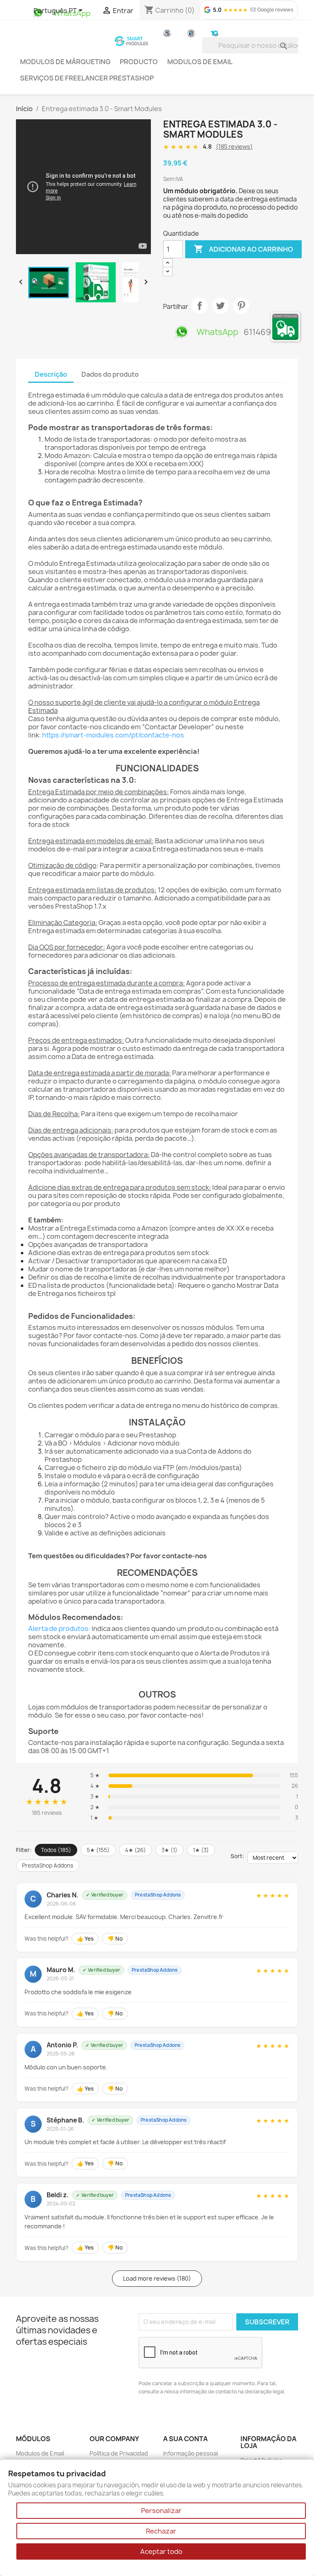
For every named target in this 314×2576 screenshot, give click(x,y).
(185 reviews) (234, 146)
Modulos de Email (200, 62)
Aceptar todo (161, 2551)
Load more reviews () (157, 2278)
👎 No (115, 1939)
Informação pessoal (191, 2453)
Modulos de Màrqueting (65, 62)
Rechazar (161, 2531)
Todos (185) (56, 1850)
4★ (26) (136, 1850)
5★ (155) (98, 1850)
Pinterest (241, 306)
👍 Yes (85, 1939)
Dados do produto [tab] (110, 374)
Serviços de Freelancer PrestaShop (87, 78)
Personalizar (161, 2511)
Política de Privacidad (119, 2453)
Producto (139, 62)
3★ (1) (169, 1850)
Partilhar (200, 306)
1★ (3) (201, 1850)
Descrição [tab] (51, 374)
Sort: (237, 1856)
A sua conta (185, 2439)
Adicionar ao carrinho (243, 249)
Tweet (220, 306)
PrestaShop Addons (48, 1866)
